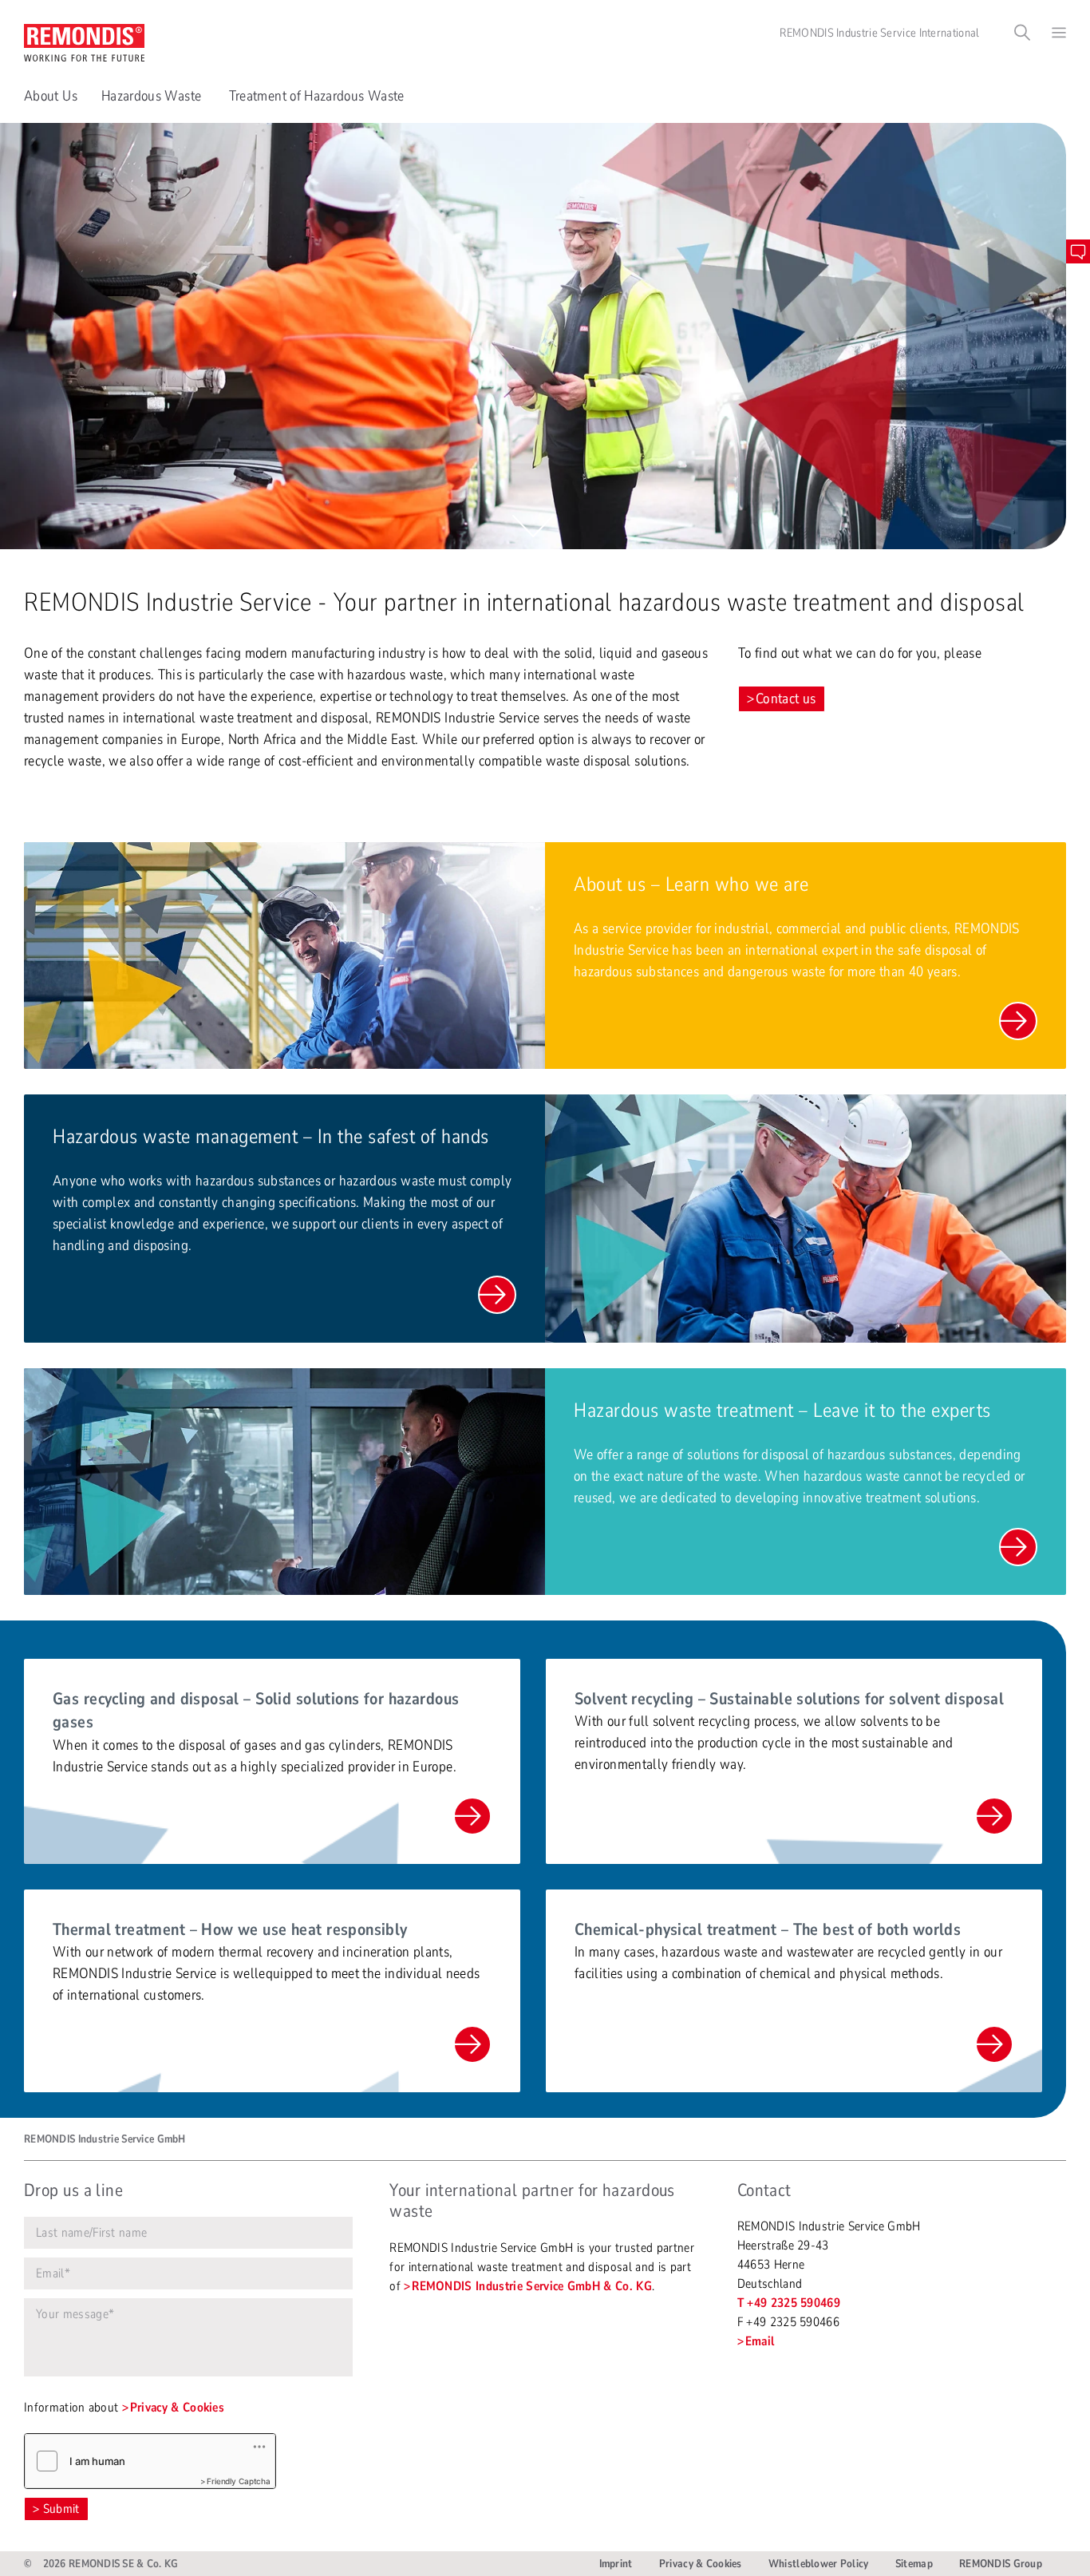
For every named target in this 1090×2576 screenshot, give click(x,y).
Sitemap (914, 2564)
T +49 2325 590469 (789, 2303)
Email (760, 2341)
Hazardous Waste (153, 96)
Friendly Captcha (239, 2481)
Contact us (786, 698)
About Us (51, 96)
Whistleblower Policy (819, 2564)
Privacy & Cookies (177, 2408)
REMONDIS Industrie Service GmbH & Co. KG (532, 2286)
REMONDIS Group (1001, 2564)
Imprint (616, 2564)
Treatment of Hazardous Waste (318, 96)
